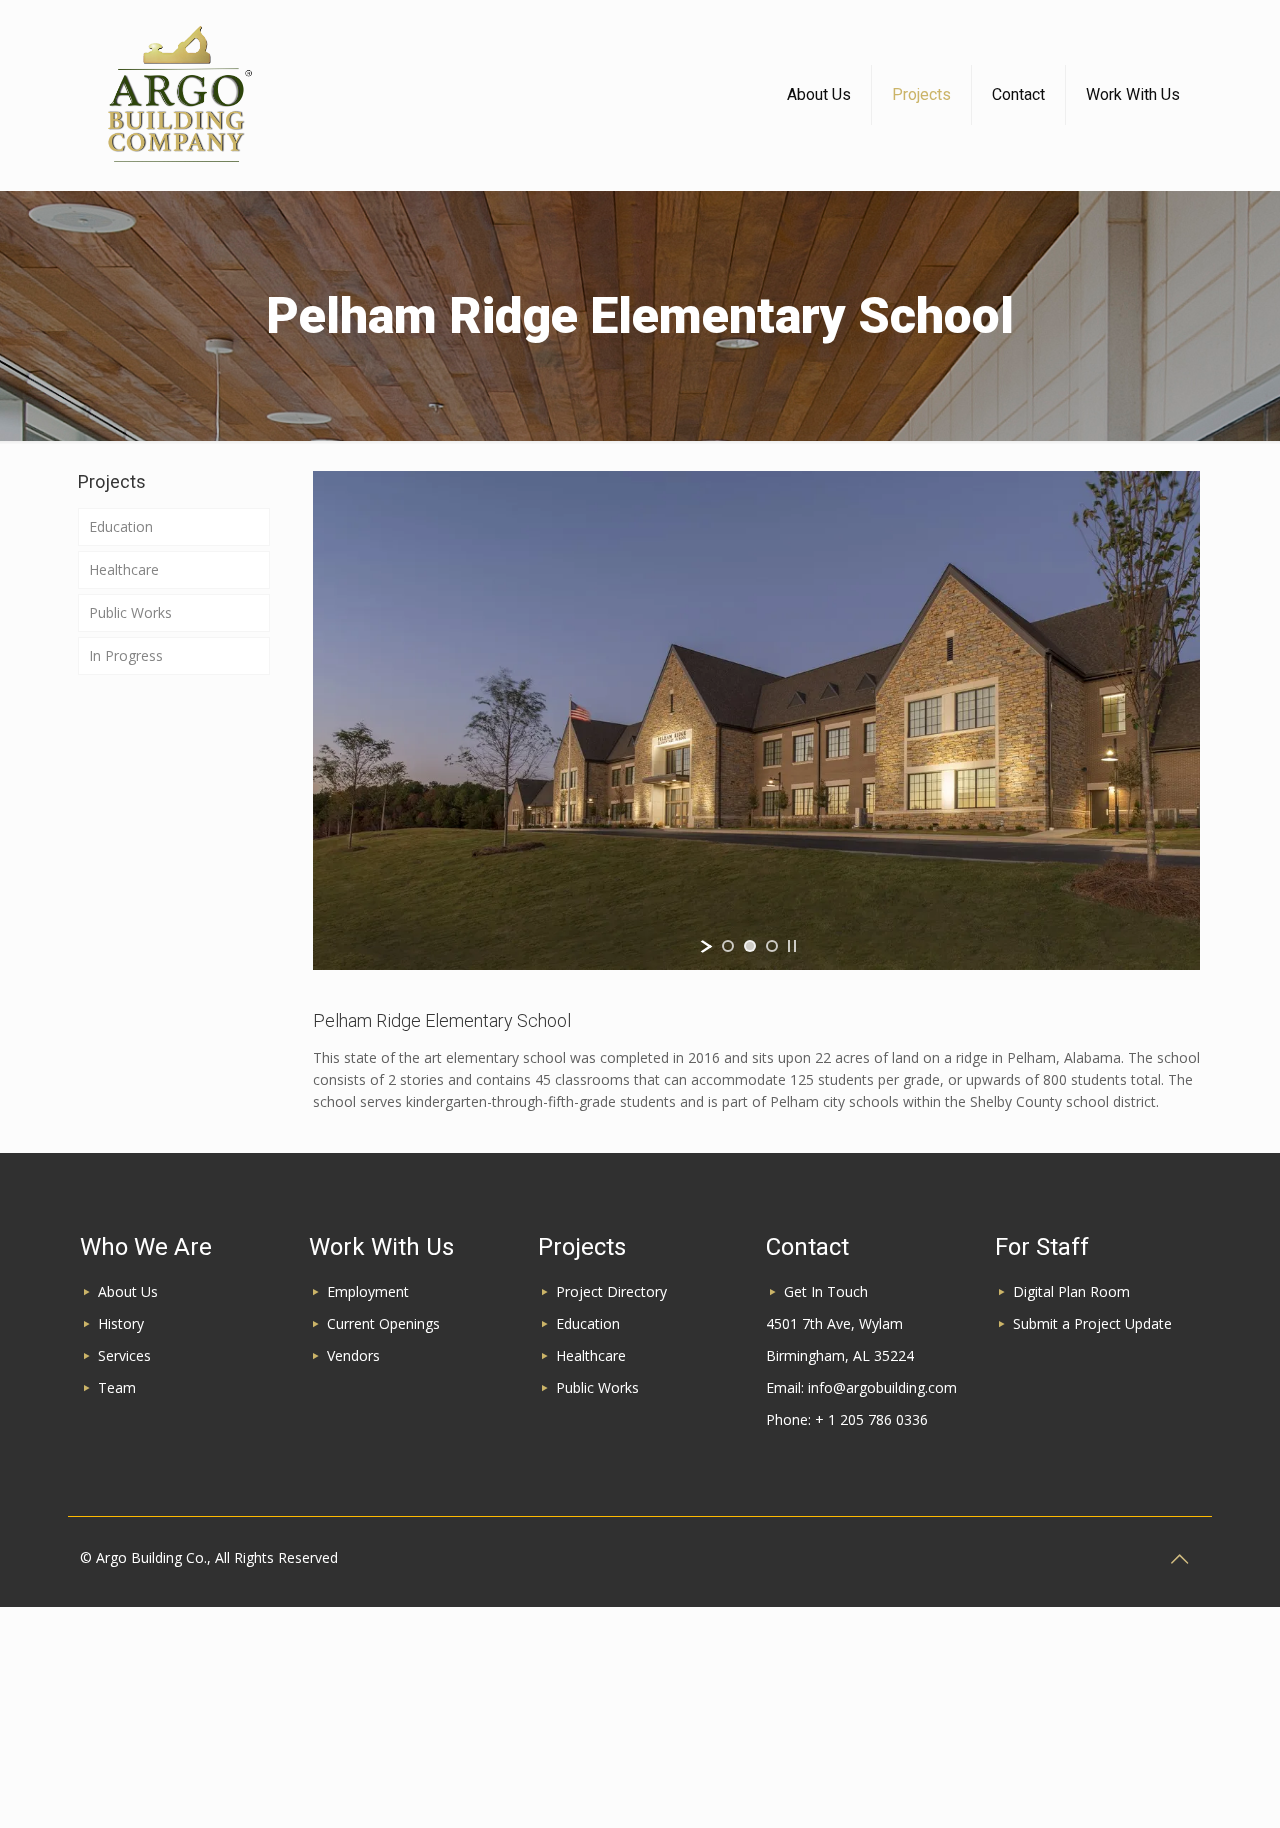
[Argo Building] (178, 95)
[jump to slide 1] (728, 946)
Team (117, 1387)
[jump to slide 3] (772, 946)
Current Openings (383, 1323)
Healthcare (124, 569)
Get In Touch (826, 1291)
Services (124, 1355)
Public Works (130, 612)
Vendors (353, 1355)
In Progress (126, 655)
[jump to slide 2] (750, 946)
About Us (128, 1291)
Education (121, 526)
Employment (368, 1291)
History (121, 1323)
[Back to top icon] (1179, 1559)
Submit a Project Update (1092, 1323)
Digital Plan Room (1071, 1291)
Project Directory (611, 1291)
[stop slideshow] (792, 946)
